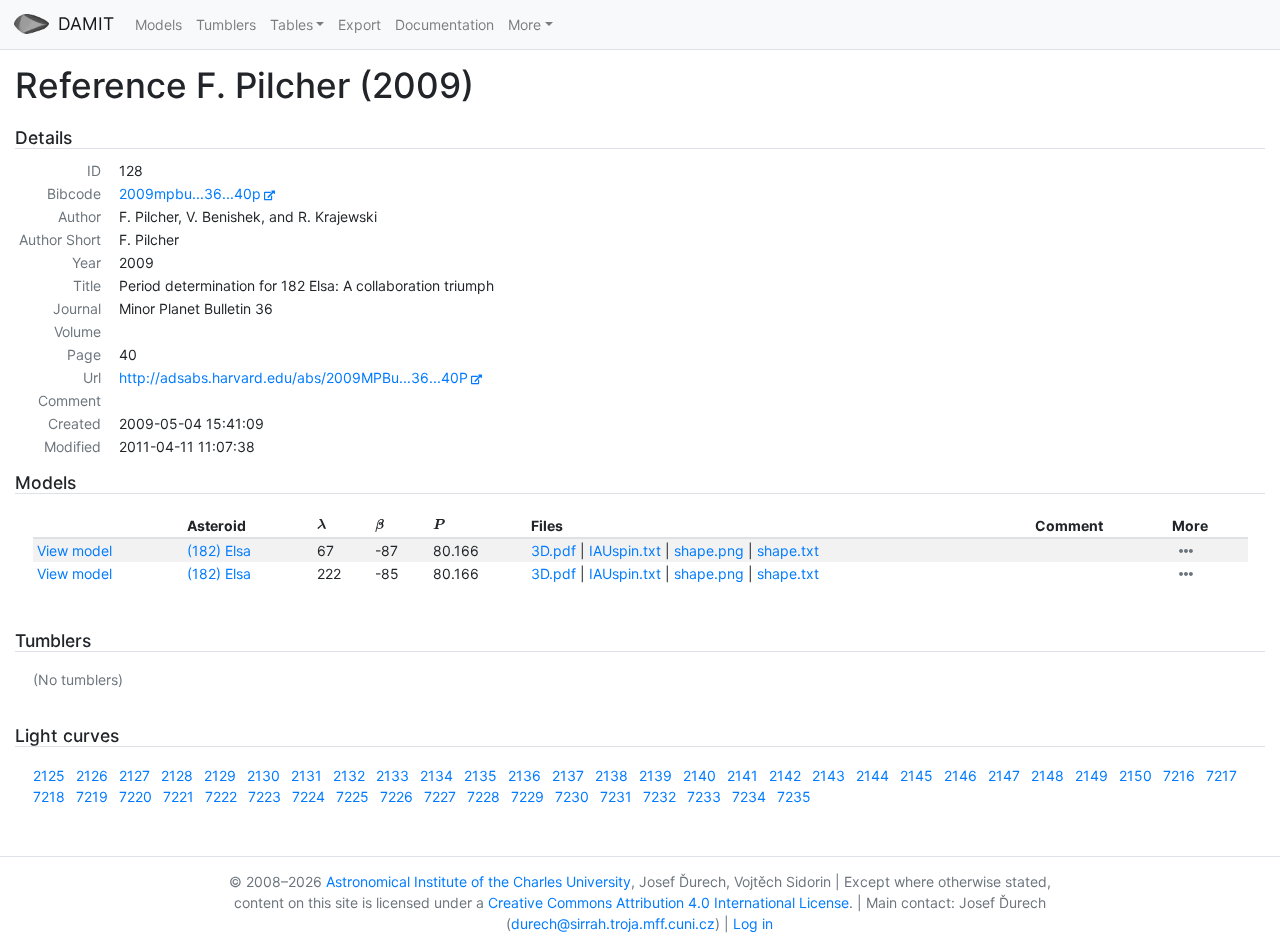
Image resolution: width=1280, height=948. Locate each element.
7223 (264, 796)
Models (158, 24)
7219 (92, 796)
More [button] (524, 24)
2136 (524, 775)
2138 (611, 775)
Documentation (444, 24)
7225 (352, 796)
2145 (916, 775)
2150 (1135, 775)
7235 (794, 796)
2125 (49, 775)
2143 (828, 775)
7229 (527, 796)
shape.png (709, 550)
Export (359, 24)
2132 (349, 775)
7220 (135, 796)
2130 (263, 775)
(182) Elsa (219, 550)
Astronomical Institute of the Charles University (478, 881)
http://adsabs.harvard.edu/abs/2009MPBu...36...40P (293, 377)
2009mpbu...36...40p (190, 193)
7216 (1179, 775)
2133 (392, 775)
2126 (92, 775)
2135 (480, 775)
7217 (1221, 775)
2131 (306, 775)
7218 (49, 796)
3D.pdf (553, 550)
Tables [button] (291, 24)
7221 (178, 796)
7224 (308, 796)
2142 (785, 775)
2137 (568, 775)
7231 (616, 796)
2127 (134, 775)
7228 (483, 796)
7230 (572, 796)
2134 (436, 775)
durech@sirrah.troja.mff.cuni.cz (613, 923)
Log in (753, 923)
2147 (1004, 775)
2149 (1091, 775)
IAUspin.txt (625, 550)
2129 (220, 775)
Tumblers (226, 24)
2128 (177, 775)
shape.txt (788, 550)
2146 (960, 775)
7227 (440, 796)
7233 (704, 796)
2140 (699, 775)
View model (74, 550)
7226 (396, 796)
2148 (1047, 775)
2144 (872, 775)
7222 (221, 796)
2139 (655, 775)
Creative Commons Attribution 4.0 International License (668, 902)
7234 (749, 796)
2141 (742, 775)
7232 (659, 796)
